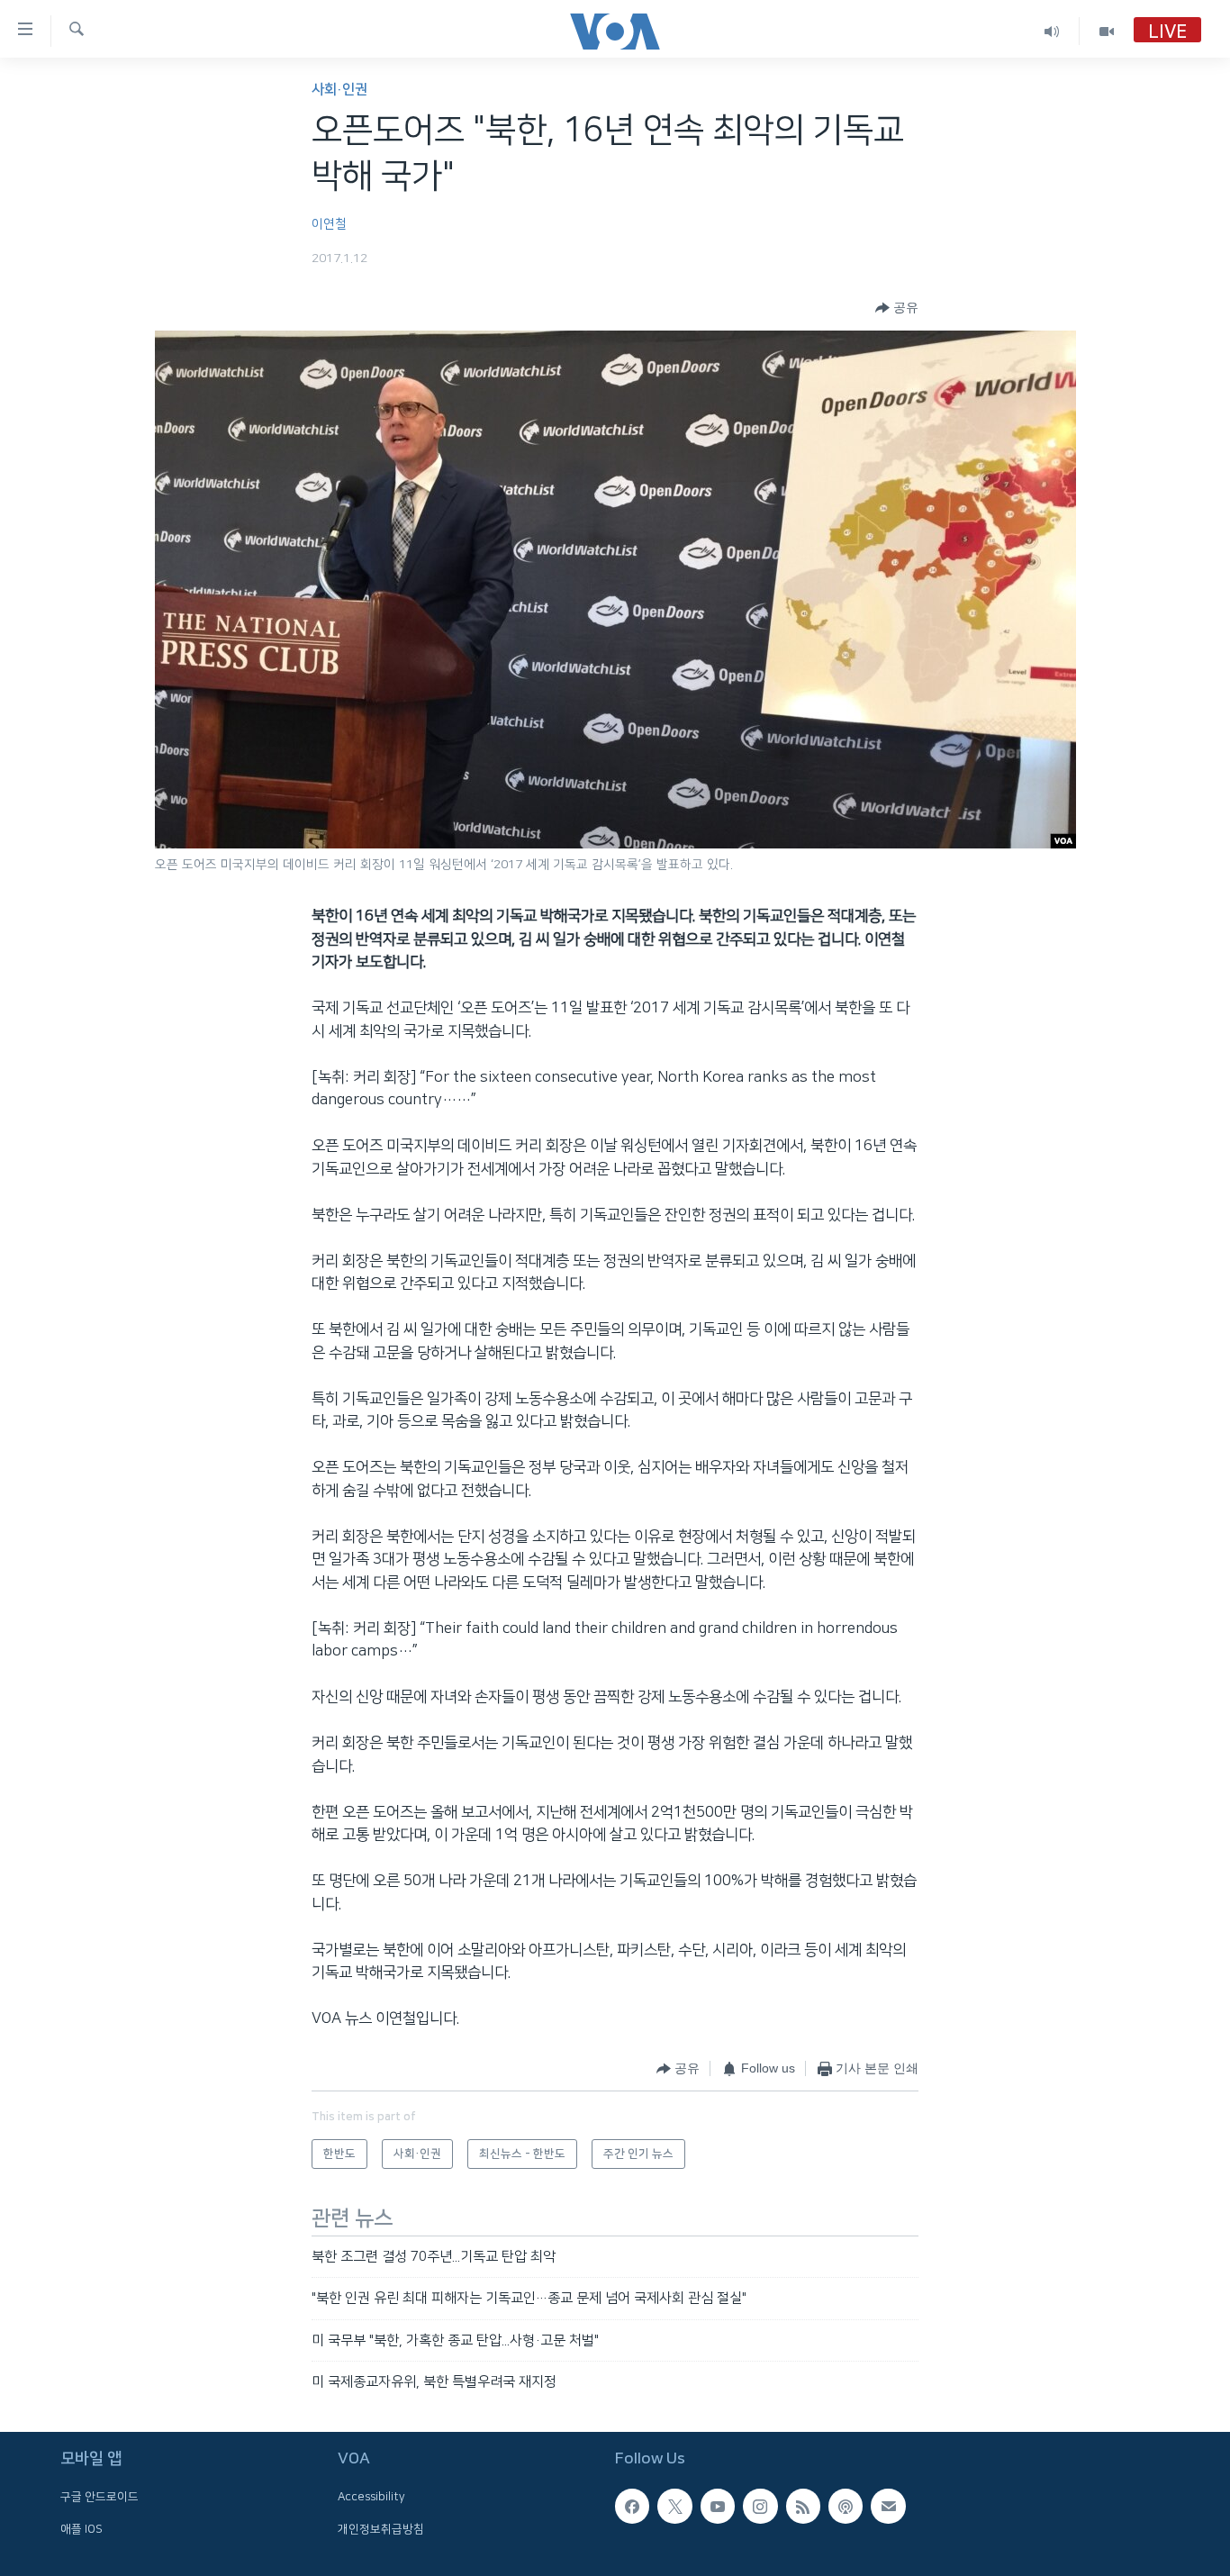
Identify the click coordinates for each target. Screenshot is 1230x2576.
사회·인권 (339, 90)
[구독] (888, 2507)
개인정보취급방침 (381, 2529)
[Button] (897, 308)
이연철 (329, 224)
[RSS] (803, 2507)
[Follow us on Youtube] (718, 2507)
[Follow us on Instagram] (760, 2507)
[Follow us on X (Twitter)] (674, 2507)
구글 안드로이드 (99, 2498)
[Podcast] (846, 2507)
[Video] (1107, 31)
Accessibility (371, 2498)
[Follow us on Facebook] (632, 2507)
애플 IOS (81, 2529)
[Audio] (1052, 31)
